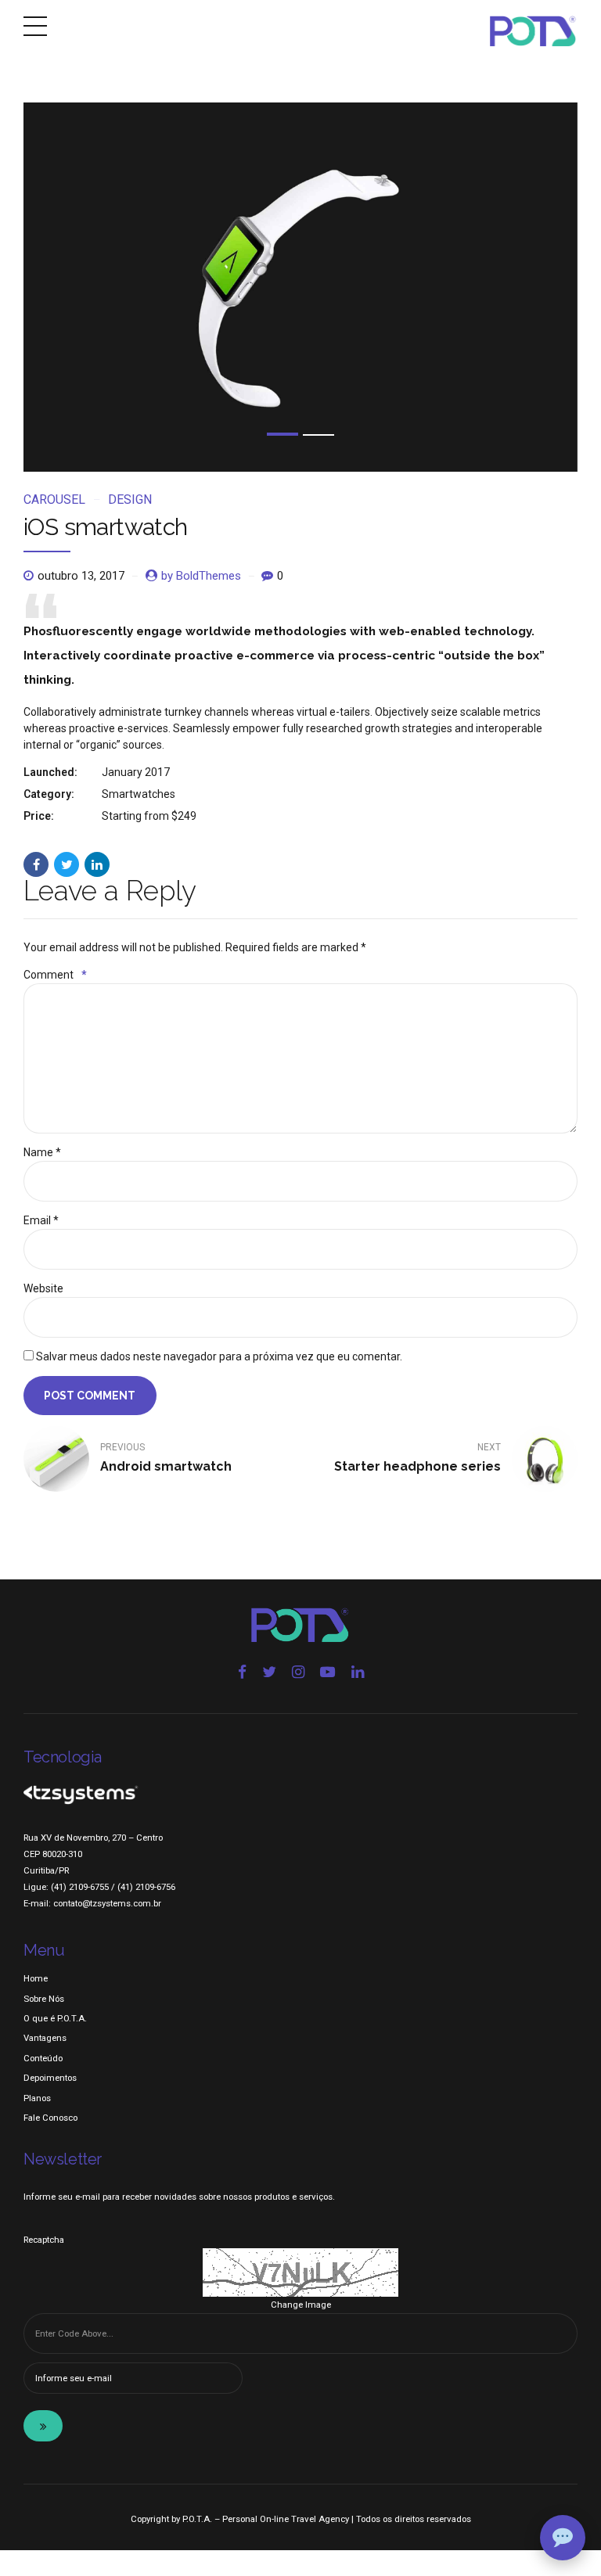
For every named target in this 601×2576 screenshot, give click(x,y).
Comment (55, 975)
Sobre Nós (44, 1999)
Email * (41, 1220)
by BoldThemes (201, 576)
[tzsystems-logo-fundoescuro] (81, 1795)
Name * (42, 1152)
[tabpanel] (300, 287)
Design (130, 499)
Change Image (301, 2305)
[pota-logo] (300, 1625)
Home (36, 1978)
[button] (94, 287)
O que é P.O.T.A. (55, 2018)
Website (43, 1288)
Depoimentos (50, 2078)
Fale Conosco (50, 2118)
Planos (37, 2098)
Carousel (54, 499)
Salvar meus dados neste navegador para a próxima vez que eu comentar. (219, 1356)
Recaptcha (44, 2240)
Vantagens (45, 2038)
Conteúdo (43, 2058)
